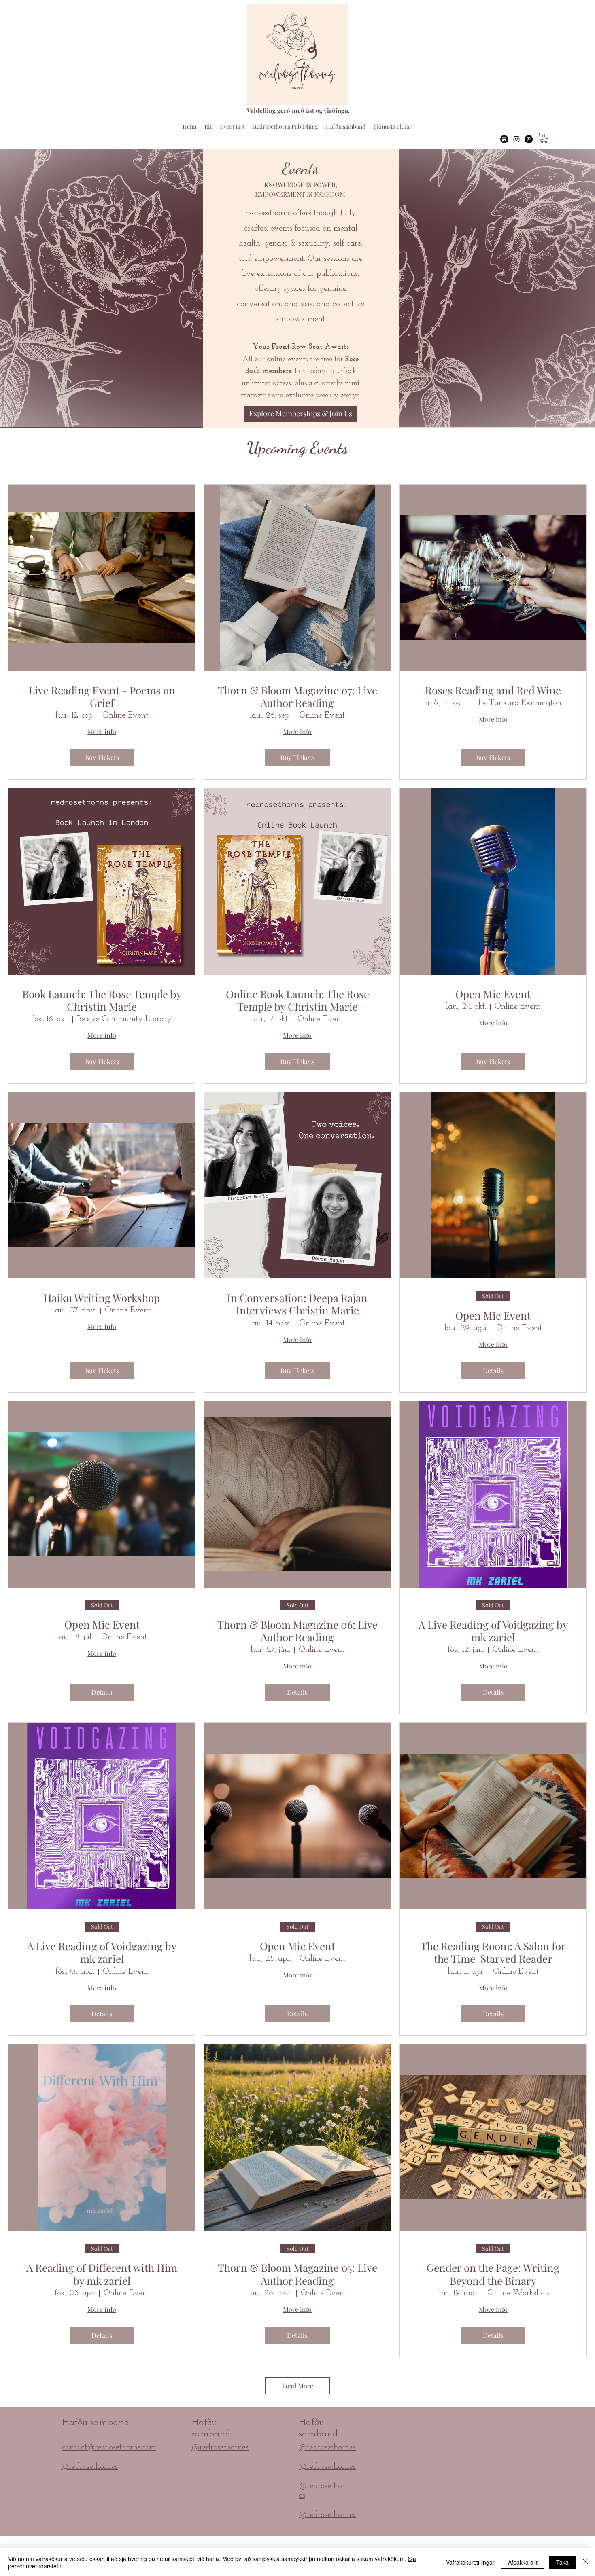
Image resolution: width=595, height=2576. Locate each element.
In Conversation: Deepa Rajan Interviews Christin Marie (297, 1304)
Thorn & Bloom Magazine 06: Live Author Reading (297, 1631)
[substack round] (504, 139)
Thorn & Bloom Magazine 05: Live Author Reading (297, 2274)
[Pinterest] (529, 139)
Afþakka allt (523, 2562)
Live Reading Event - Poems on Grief (102, 696)
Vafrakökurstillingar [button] (470, 2562)
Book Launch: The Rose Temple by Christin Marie (102, 1000)
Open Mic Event (493, 994)
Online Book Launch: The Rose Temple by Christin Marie (297, 1000)
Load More (298, 2386)
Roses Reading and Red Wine (493, 690)
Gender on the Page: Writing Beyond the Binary (493, 2274)
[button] (544, 138)
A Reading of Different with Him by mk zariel (102, 2274)
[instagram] (516, 139)
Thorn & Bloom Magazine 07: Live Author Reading (297, 696)
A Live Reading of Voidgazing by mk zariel (493, 1631)
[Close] (585, 2562)
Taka (562, 2562)
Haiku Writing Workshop (102, 1298)
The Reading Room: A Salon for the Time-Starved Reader (493, 1952)
